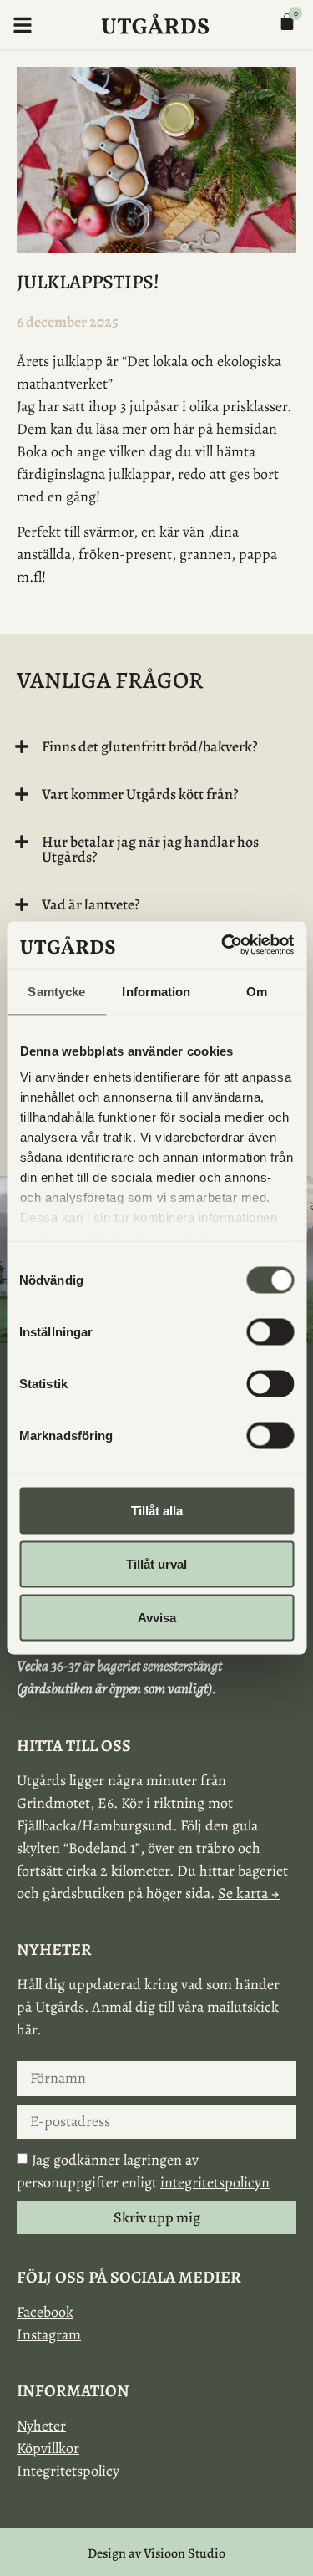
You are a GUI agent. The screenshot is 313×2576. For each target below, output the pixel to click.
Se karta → (249, 1893)
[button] (152, 746)
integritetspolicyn (215, 2182)
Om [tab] (257, 991)
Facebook (45, 2312)
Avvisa (157, 1617)
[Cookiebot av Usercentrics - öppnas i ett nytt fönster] (223, 945)
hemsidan (247, 429)
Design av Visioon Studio (156, 2553)
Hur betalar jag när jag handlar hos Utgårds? (150, 849)
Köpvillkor (48, 2448)
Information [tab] (156, 991)
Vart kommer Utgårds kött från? (140, 794)
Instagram (49, 2334)
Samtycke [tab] (56, 991)
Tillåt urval (156, 1563)
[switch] (270, 1331)
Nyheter (41, 2426)
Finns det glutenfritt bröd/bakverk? (150, 746)
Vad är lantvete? (91, 904)
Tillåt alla (157, 1510)
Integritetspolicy (68, 2471)
